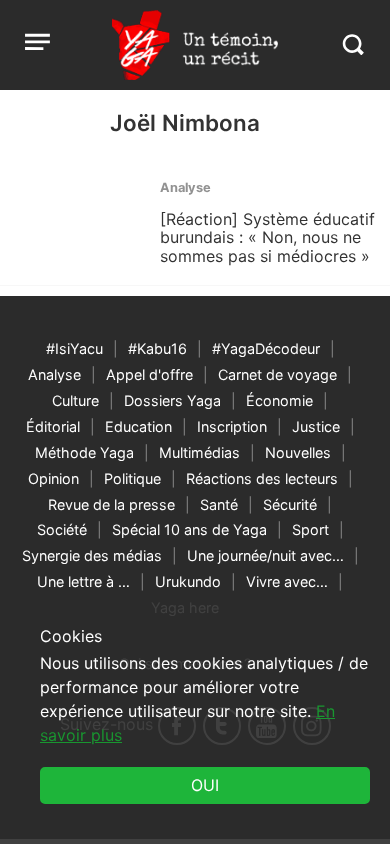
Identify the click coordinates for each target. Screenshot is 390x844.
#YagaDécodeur (266, 348)
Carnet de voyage (277, 374)
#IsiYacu (74, 348)
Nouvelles (298, 452)
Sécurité (290, 504)
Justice (316, 426)
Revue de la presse (111, 504)
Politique (132, 478)
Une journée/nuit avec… (265, 555)
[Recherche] (352, 44)
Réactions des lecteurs (262, 478)
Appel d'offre (149, 374)
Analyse (54, 374)
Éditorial (53, 426)
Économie (279, 400)
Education (138, 426)
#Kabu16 (157, 348)
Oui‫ (205, 785)
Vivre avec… (287, 581)
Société (62, 529)
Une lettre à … (83, 581)
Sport (310, 529)
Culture (75, 400)
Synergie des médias (92, 555)
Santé (219, 504)
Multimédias (199, 452)
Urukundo (188, 581)
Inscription (232, 426)
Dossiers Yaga (172, 400)
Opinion (53, 478)
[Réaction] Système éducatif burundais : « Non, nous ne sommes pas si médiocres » (267, 237)
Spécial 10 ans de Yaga (189, 529)
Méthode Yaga (84, 452)
